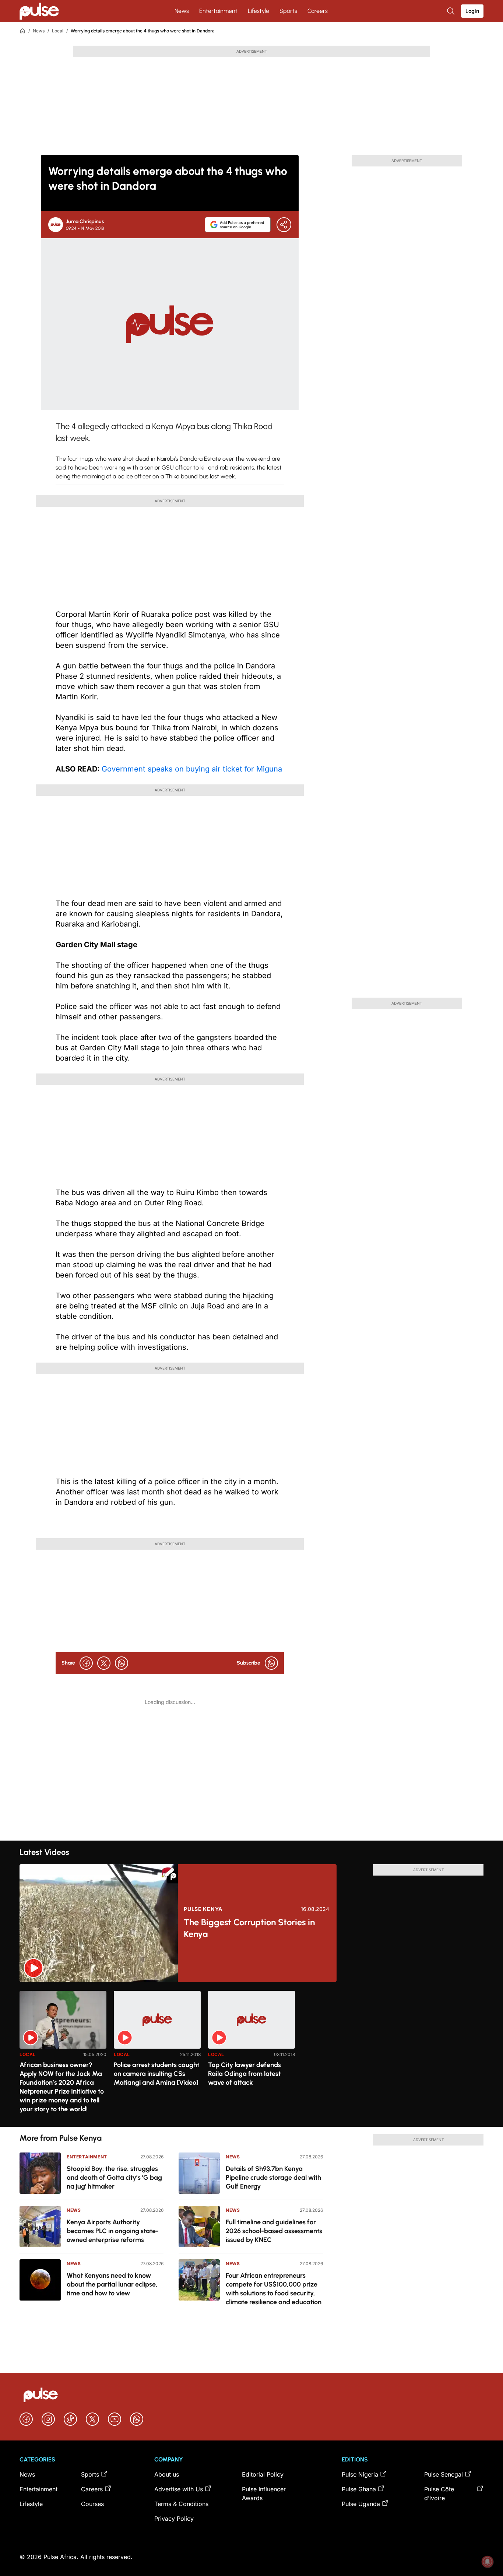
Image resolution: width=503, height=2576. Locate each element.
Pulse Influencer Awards (264, 2494)
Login (472, 11)
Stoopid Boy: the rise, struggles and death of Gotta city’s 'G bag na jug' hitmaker (114, 2178)
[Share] (284, 225)
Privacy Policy (174, 2519)
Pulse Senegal (444, 2474)
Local (58, 31)
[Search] (451, 11)
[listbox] (251, 2054)
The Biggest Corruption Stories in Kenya (249, 1928)
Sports (288, 11)
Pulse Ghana (359, 2489)
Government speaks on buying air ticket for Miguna (192, 769)
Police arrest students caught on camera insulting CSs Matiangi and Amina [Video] (156, 2074)
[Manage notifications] (488, 2562)
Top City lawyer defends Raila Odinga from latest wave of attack (245, 2074)
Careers (318, 11)
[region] (251, 2054)
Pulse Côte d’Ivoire (439, 2494)
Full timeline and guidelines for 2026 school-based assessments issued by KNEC (274, 2231)
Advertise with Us (179, 2489)
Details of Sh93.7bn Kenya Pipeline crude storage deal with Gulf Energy (273, 2178)
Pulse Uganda (361, 2504)
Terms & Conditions (181, 2504)
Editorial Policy (263, 2474)
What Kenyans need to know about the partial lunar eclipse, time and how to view (112, 2284)
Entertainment (218, 11)
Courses (92, 2504)
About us (167, 2474)
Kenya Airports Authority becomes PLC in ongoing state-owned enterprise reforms (113, 2231)
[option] (63, 2056)
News (182, 11)
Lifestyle (258, 11)
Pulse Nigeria (360, 2474)
